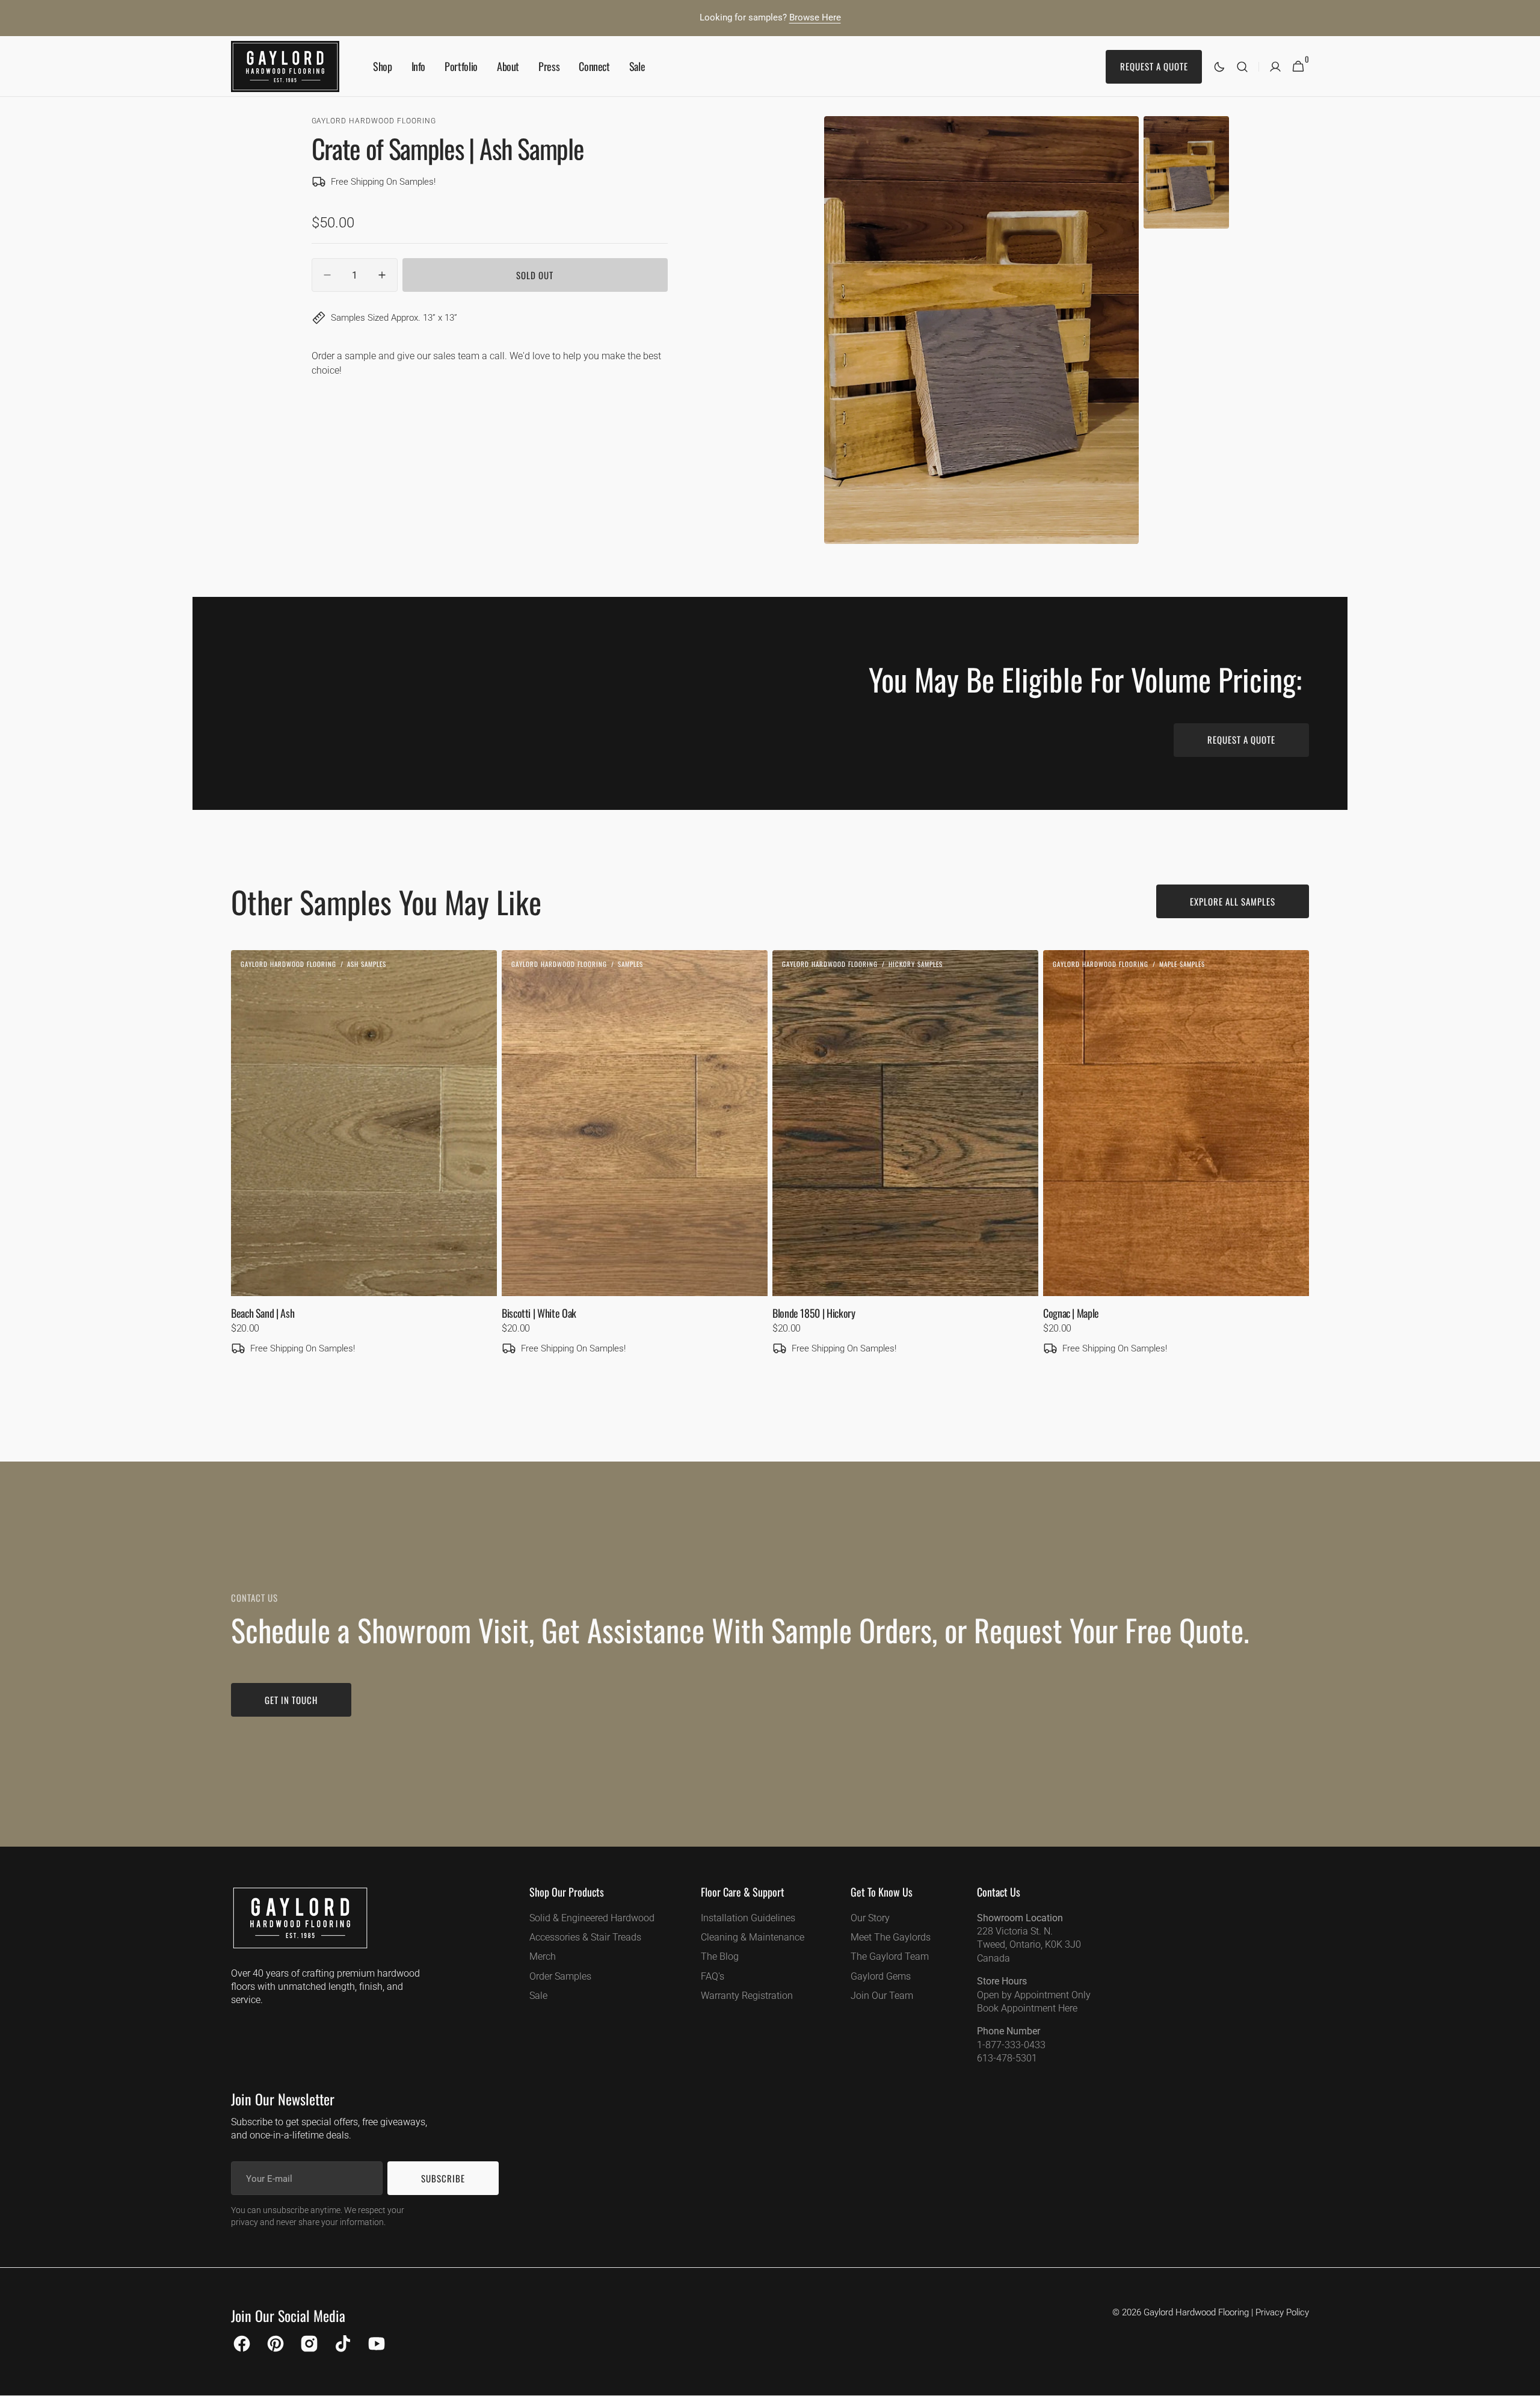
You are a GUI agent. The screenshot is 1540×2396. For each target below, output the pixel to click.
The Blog (720, 1956)
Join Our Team (882, 1996)
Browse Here (815, 17)
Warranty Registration (747, 1996)
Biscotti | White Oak (539, 1313)
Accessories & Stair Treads (585, 1937)
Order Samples (560, 1976)
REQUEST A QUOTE (1241, 739)
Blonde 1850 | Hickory (814, 1313)
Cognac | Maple (1071, 1313)
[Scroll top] (1526, 2382)
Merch (543, 1956)
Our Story (870, 1918)
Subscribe (443, 2178)
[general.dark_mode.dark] (1219, 67)
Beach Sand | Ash (263, 1313)
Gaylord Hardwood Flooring (1196, 2312)
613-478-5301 (1007, 2058)
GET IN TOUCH (291, 1700)
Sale (538, 1996)
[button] (1242, 66)
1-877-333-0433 (1011, 2045)
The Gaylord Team (890, 1956)
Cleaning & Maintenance (753, 1937)
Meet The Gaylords (891, 1937)
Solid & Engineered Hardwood (592, 1918)
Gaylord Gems (881, 1976)
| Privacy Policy (1280, 2312)
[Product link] (364, 1170)
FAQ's (713, 1976)
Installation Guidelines (748, 1918)
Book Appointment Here (1027, 2008)
